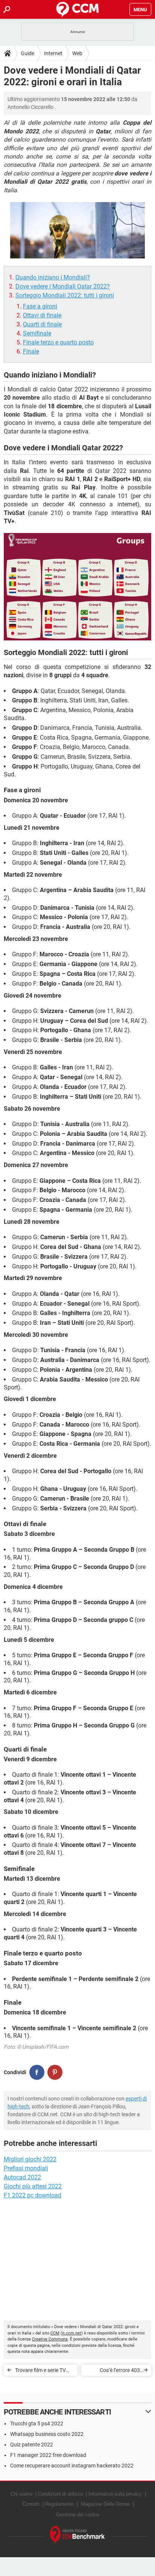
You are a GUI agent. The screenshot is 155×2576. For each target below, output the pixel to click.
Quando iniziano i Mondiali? (53, 277)
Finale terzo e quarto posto (58, 342)
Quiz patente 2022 (32, 2445)
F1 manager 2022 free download (48, 2455)
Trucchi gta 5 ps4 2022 (37, 2423)
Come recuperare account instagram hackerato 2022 (72, 2466)
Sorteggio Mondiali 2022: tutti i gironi (65, 295)
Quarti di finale (42, 324)
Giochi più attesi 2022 (33, 2186)
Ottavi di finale (42, 315)
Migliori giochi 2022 (30, 2159)
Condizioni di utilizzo (60, 2494)
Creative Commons (50, 2339)
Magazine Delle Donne (105, 2504)
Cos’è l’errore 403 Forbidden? (120, 2371)
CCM (55, 2333)
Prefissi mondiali (26, 2168)
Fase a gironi (40, 306)
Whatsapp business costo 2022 (47, 2434)
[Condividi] (37, 2072)
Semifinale (37, 333)
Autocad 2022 (22, 2177)
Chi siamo (21, 2494)
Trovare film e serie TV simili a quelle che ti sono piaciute (43, 2371)
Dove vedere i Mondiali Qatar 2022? (63, 286)
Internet (53, 53)
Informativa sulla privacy (115, 2494)
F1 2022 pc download (33, 2195)
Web (77, 53)
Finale (31, 351)
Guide (27, 53)
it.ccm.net (72, 2333)
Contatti (31, 2504)
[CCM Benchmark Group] (77, 2535)
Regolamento (59, 2504)
